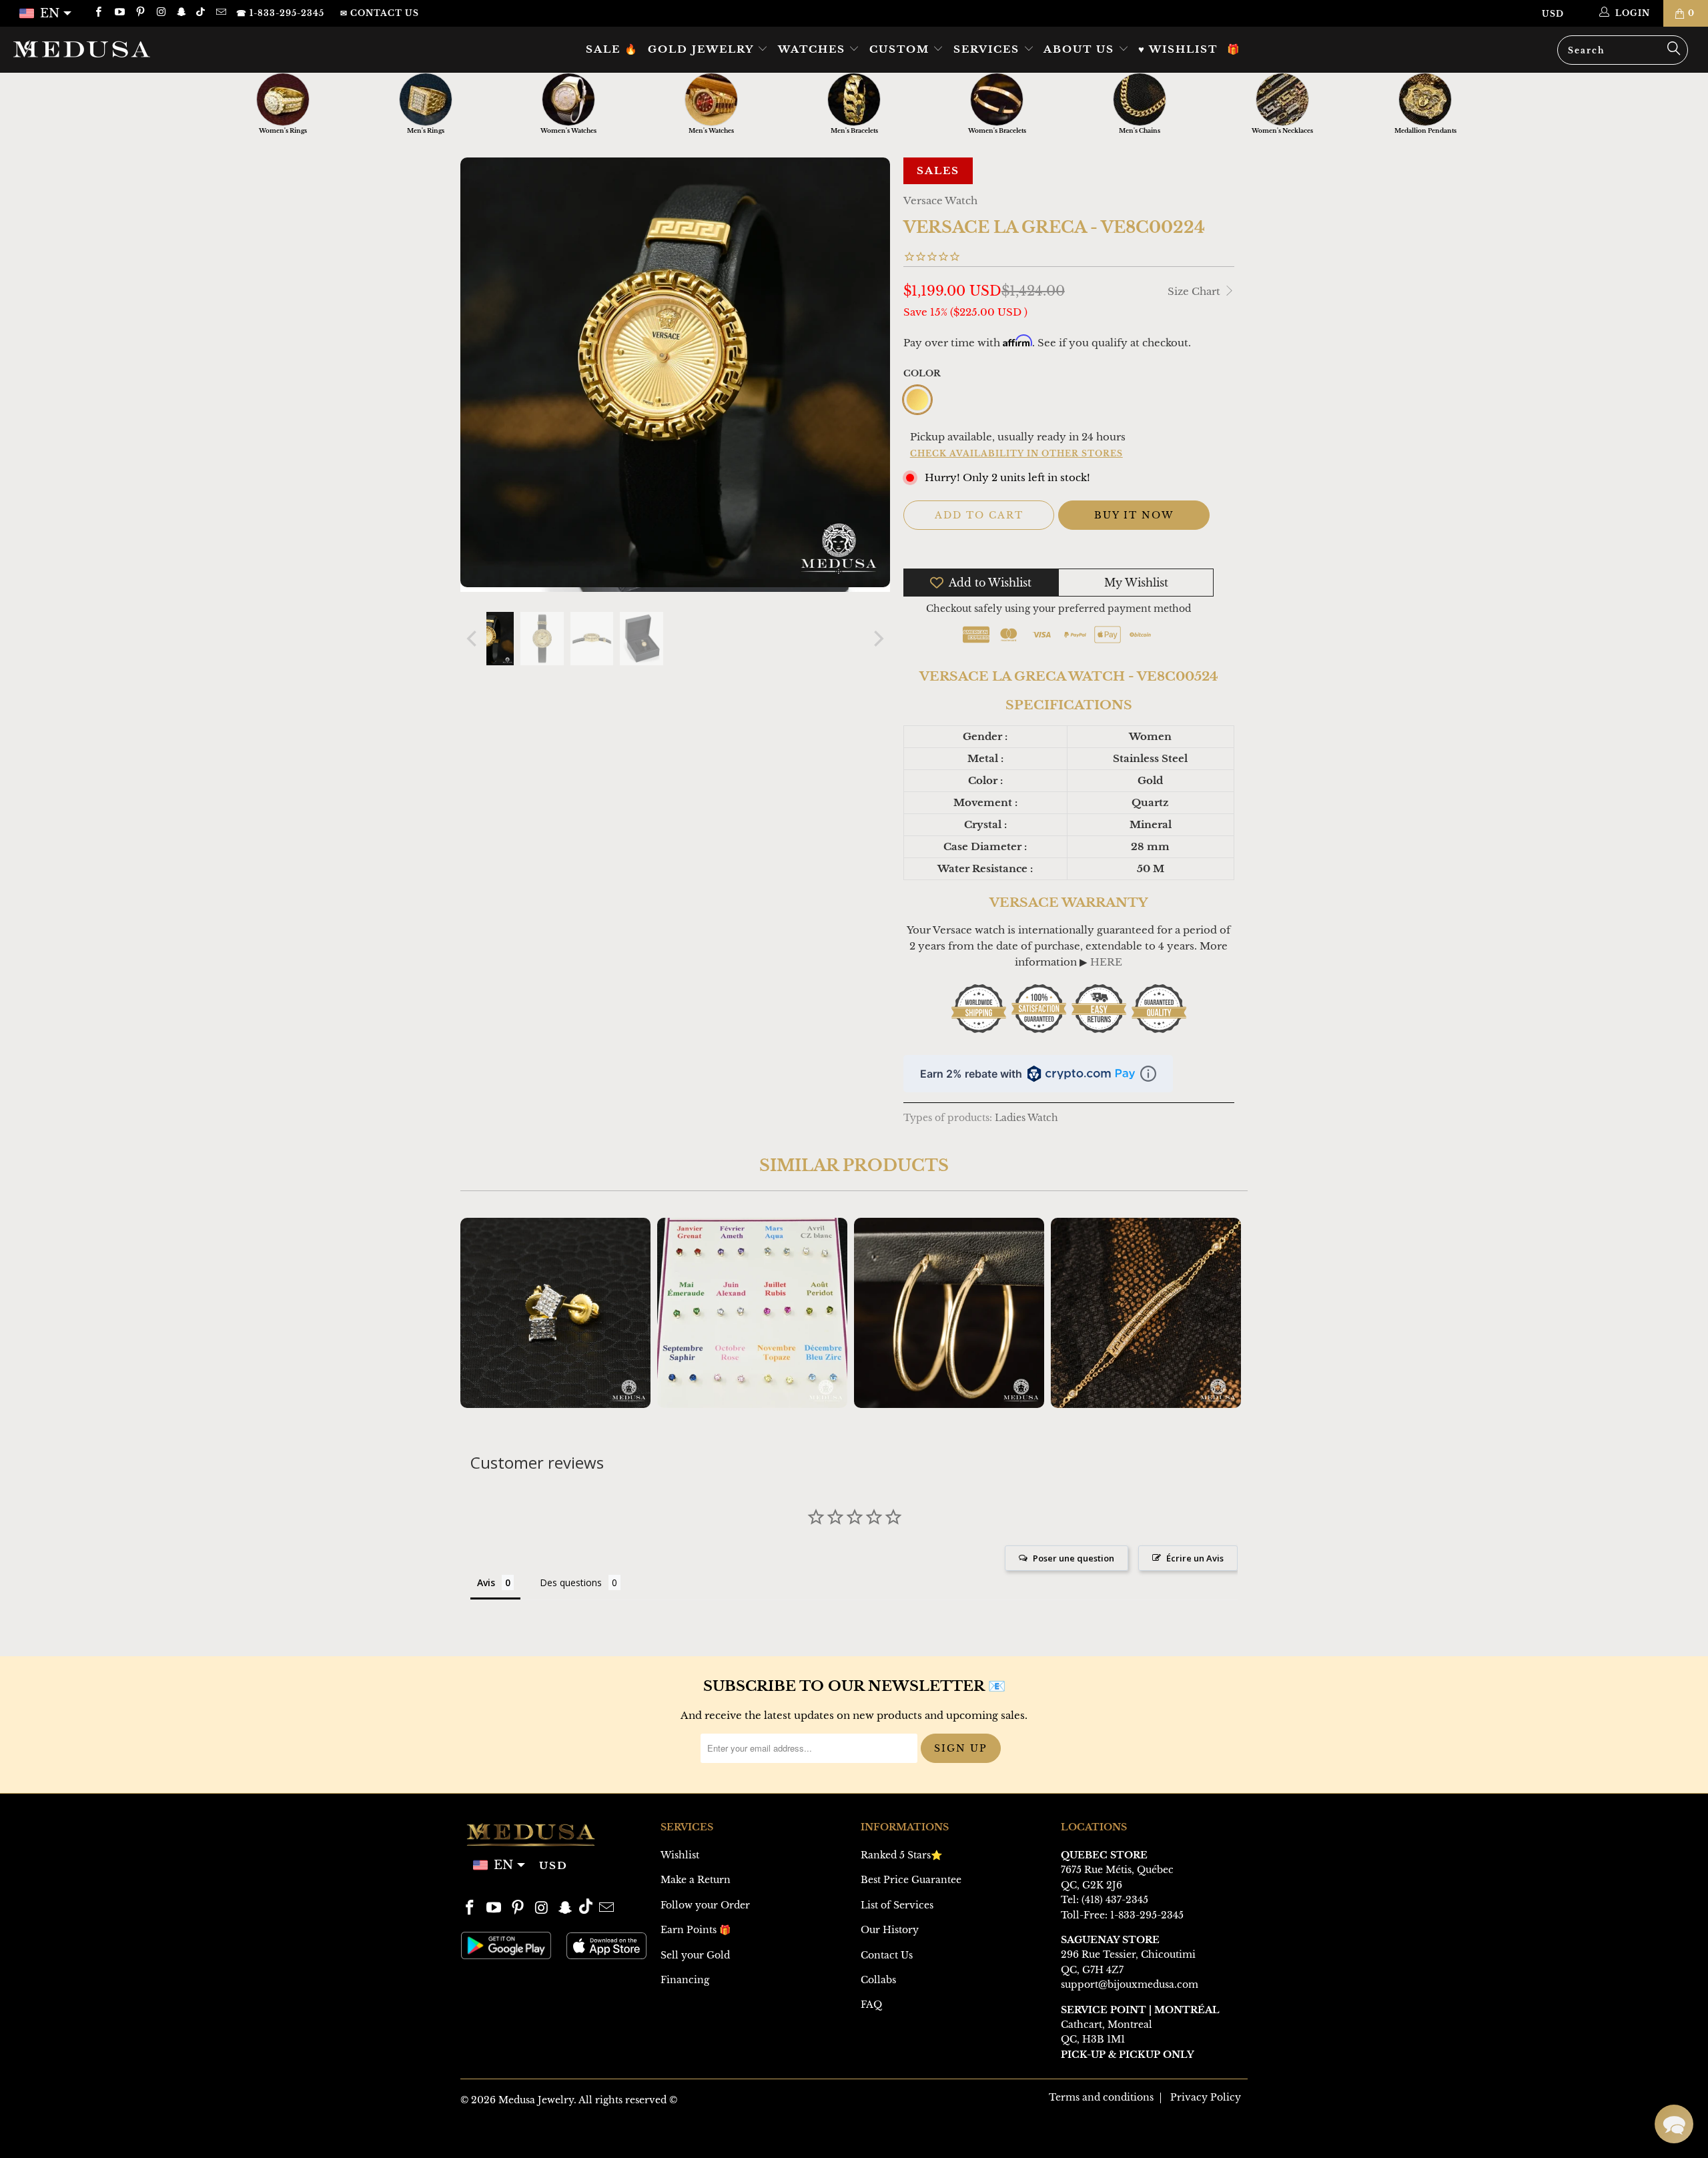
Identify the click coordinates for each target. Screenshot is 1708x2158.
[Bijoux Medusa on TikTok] (202, 13)
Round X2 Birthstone (752, 1313)
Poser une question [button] (1074, 1558)
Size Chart (1195, 291)
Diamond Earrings (555, 1313)
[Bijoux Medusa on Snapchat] (181, 13)
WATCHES (814, 49)
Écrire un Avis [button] (1195, 1558)
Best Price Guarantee (911, 1880)
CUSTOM (901, 49)
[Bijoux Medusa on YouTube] (118, 13)
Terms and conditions (1101, 2097)
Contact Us (887, 1955)
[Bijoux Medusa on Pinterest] (140, 13)
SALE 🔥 (612, 49)
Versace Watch (940, 201)
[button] (1674, 2124)
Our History (890, 1930)
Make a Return (696, 1880)
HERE (1106, 962)
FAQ (871, 2005)
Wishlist (680, 1855)
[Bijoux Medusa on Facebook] (98, 13)
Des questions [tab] (571, 1582)
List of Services (897, 1905)
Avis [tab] (486, 1582)
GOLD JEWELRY (703, 49)
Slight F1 (1146, 1313)
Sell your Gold (695, 1955)
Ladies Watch (1026, 1118)
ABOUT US (1081, 49)
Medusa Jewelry (536, 2100)
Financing (685, 1980)
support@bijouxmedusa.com (1130, 1985)
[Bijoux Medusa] (143, 49)
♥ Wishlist (1178, 49)
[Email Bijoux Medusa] (220, 13)
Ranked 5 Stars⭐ (901, 1855)
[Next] (877, 639)
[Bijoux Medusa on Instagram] (160, 13)
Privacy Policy (1206, 2097)
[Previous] (473, 639)
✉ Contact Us (380, 13)
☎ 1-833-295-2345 (280, 13)
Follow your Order (705, 1905)
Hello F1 (949, 1313)
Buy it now (1134, 515)
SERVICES (988, 49)
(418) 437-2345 (1115, 1900)
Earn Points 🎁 (696, 1930)
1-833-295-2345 (1147, 1915)
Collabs (878, 1980)
